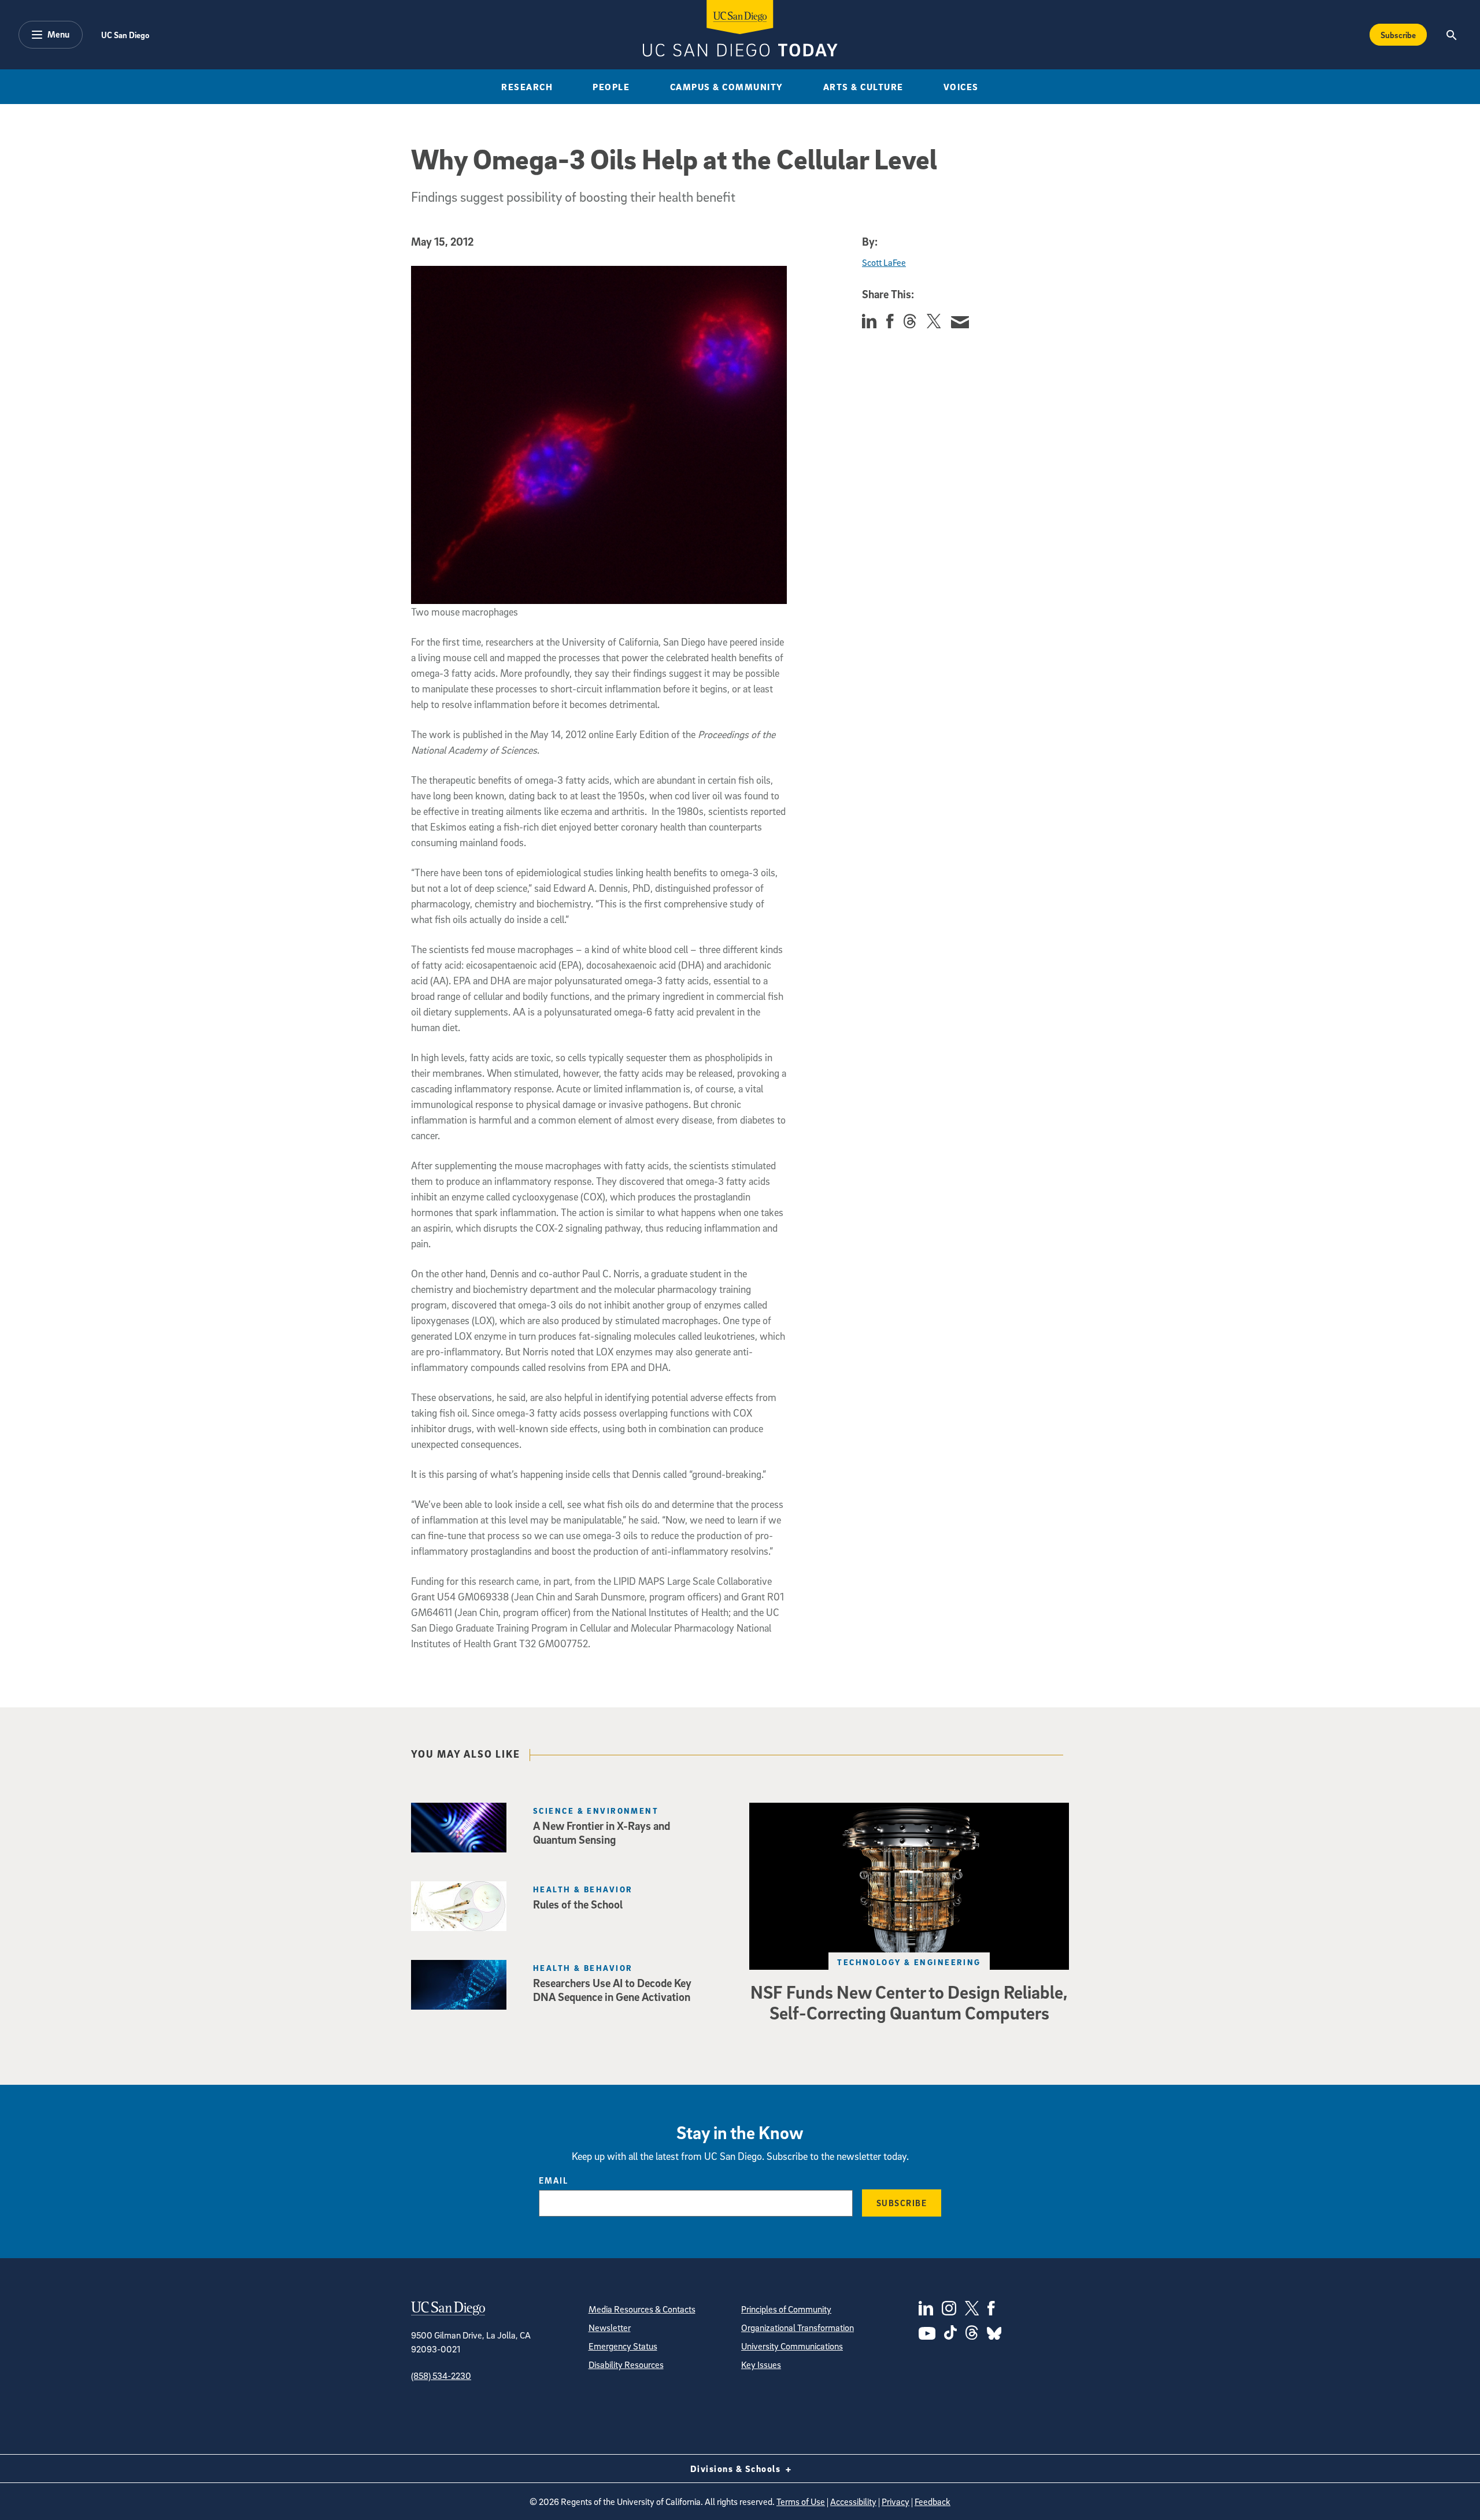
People (611, 87)
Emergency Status (623, 2346)
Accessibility (853, 2502)
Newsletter (610, 2328)
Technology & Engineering (909, 1962)
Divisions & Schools (737, 2469)
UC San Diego (125, 35)
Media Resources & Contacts (642, 2309)
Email (554, 2180)
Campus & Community (727, 87)
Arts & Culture (863, 87)
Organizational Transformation (798, 2328)
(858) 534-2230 (441, 2376)
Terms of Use (801, 2502)
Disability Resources (626, 2365)
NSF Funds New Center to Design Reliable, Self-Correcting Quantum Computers (909, 2002)
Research (527, 87)
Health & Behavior (583, 1889)
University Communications (792, 2346)
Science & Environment (596, 1811)
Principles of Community (786, 2309)
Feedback (933, 2502)
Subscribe (1398, 35)
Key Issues (761, 2365)
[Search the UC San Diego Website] (1451, 35)
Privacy (896, 2502)
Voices (961, 87)
